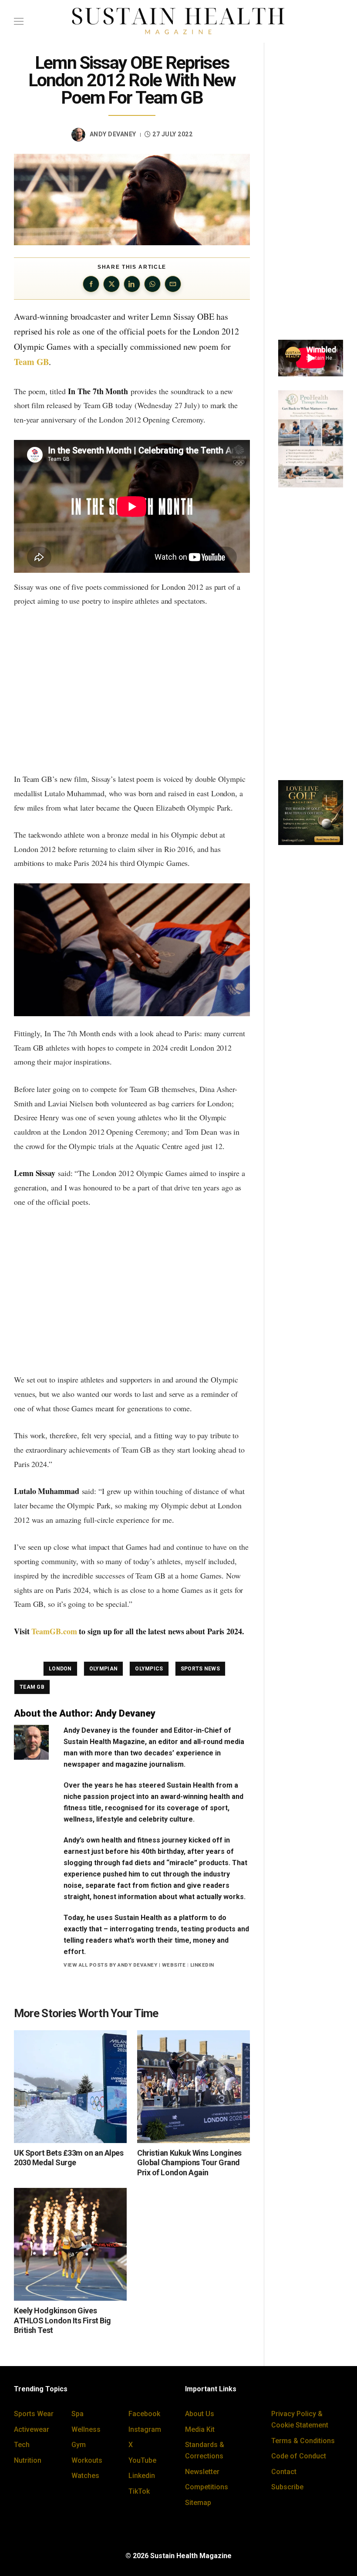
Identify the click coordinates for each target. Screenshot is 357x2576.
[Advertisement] (132, 690)
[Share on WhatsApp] (152, 284)
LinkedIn (202, 1965)
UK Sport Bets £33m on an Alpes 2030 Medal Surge (69, 2158)
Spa (77, 2414)
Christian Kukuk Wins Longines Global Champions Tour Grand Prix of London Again (189, 2163)
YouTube (142, 2460)
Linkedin (142, 2476)
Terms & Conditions (303, 2441)
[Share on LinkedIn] (132, 284)
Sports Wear (34, 2414)
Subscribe (287, 2487)
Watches (85, 2476)
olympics (149, 1669)
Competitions (207, 2487)
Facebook (144, 2414)
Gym (79, 2445)
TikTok (139, 2491)
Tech (22, 2445)
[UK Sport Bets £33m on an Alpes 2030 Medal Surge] (70, 2087)
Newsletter (202, 2472)
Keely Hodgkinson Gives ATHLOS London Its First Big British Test (62, 2320)
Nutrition (28, 2460)
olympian (103, 1669)
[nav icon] (19, 21)
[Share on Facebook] (91, 284)
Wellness (86, 2429)
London (60, 1669)
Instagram (145, 2429)
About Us (200, 2414)
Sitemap (198, 2503)
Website (174, 1965)
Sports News (200, 1669)
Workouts (87, 2460)
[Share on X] (111, 284)
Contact (284, 2472)
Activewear (32, 2429)
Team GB (31, 362)
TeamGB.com (54, 1631)
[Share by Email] (173, 284)
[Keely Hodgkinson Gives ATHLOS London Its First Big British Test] (70, 2244)
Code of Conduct (299, 2456)
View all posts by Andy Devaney (110, 1965)
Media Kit (200, 2429)
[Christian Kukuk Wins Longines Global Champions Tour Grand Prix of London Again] (194, 2087)
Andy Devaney (113, 134)
